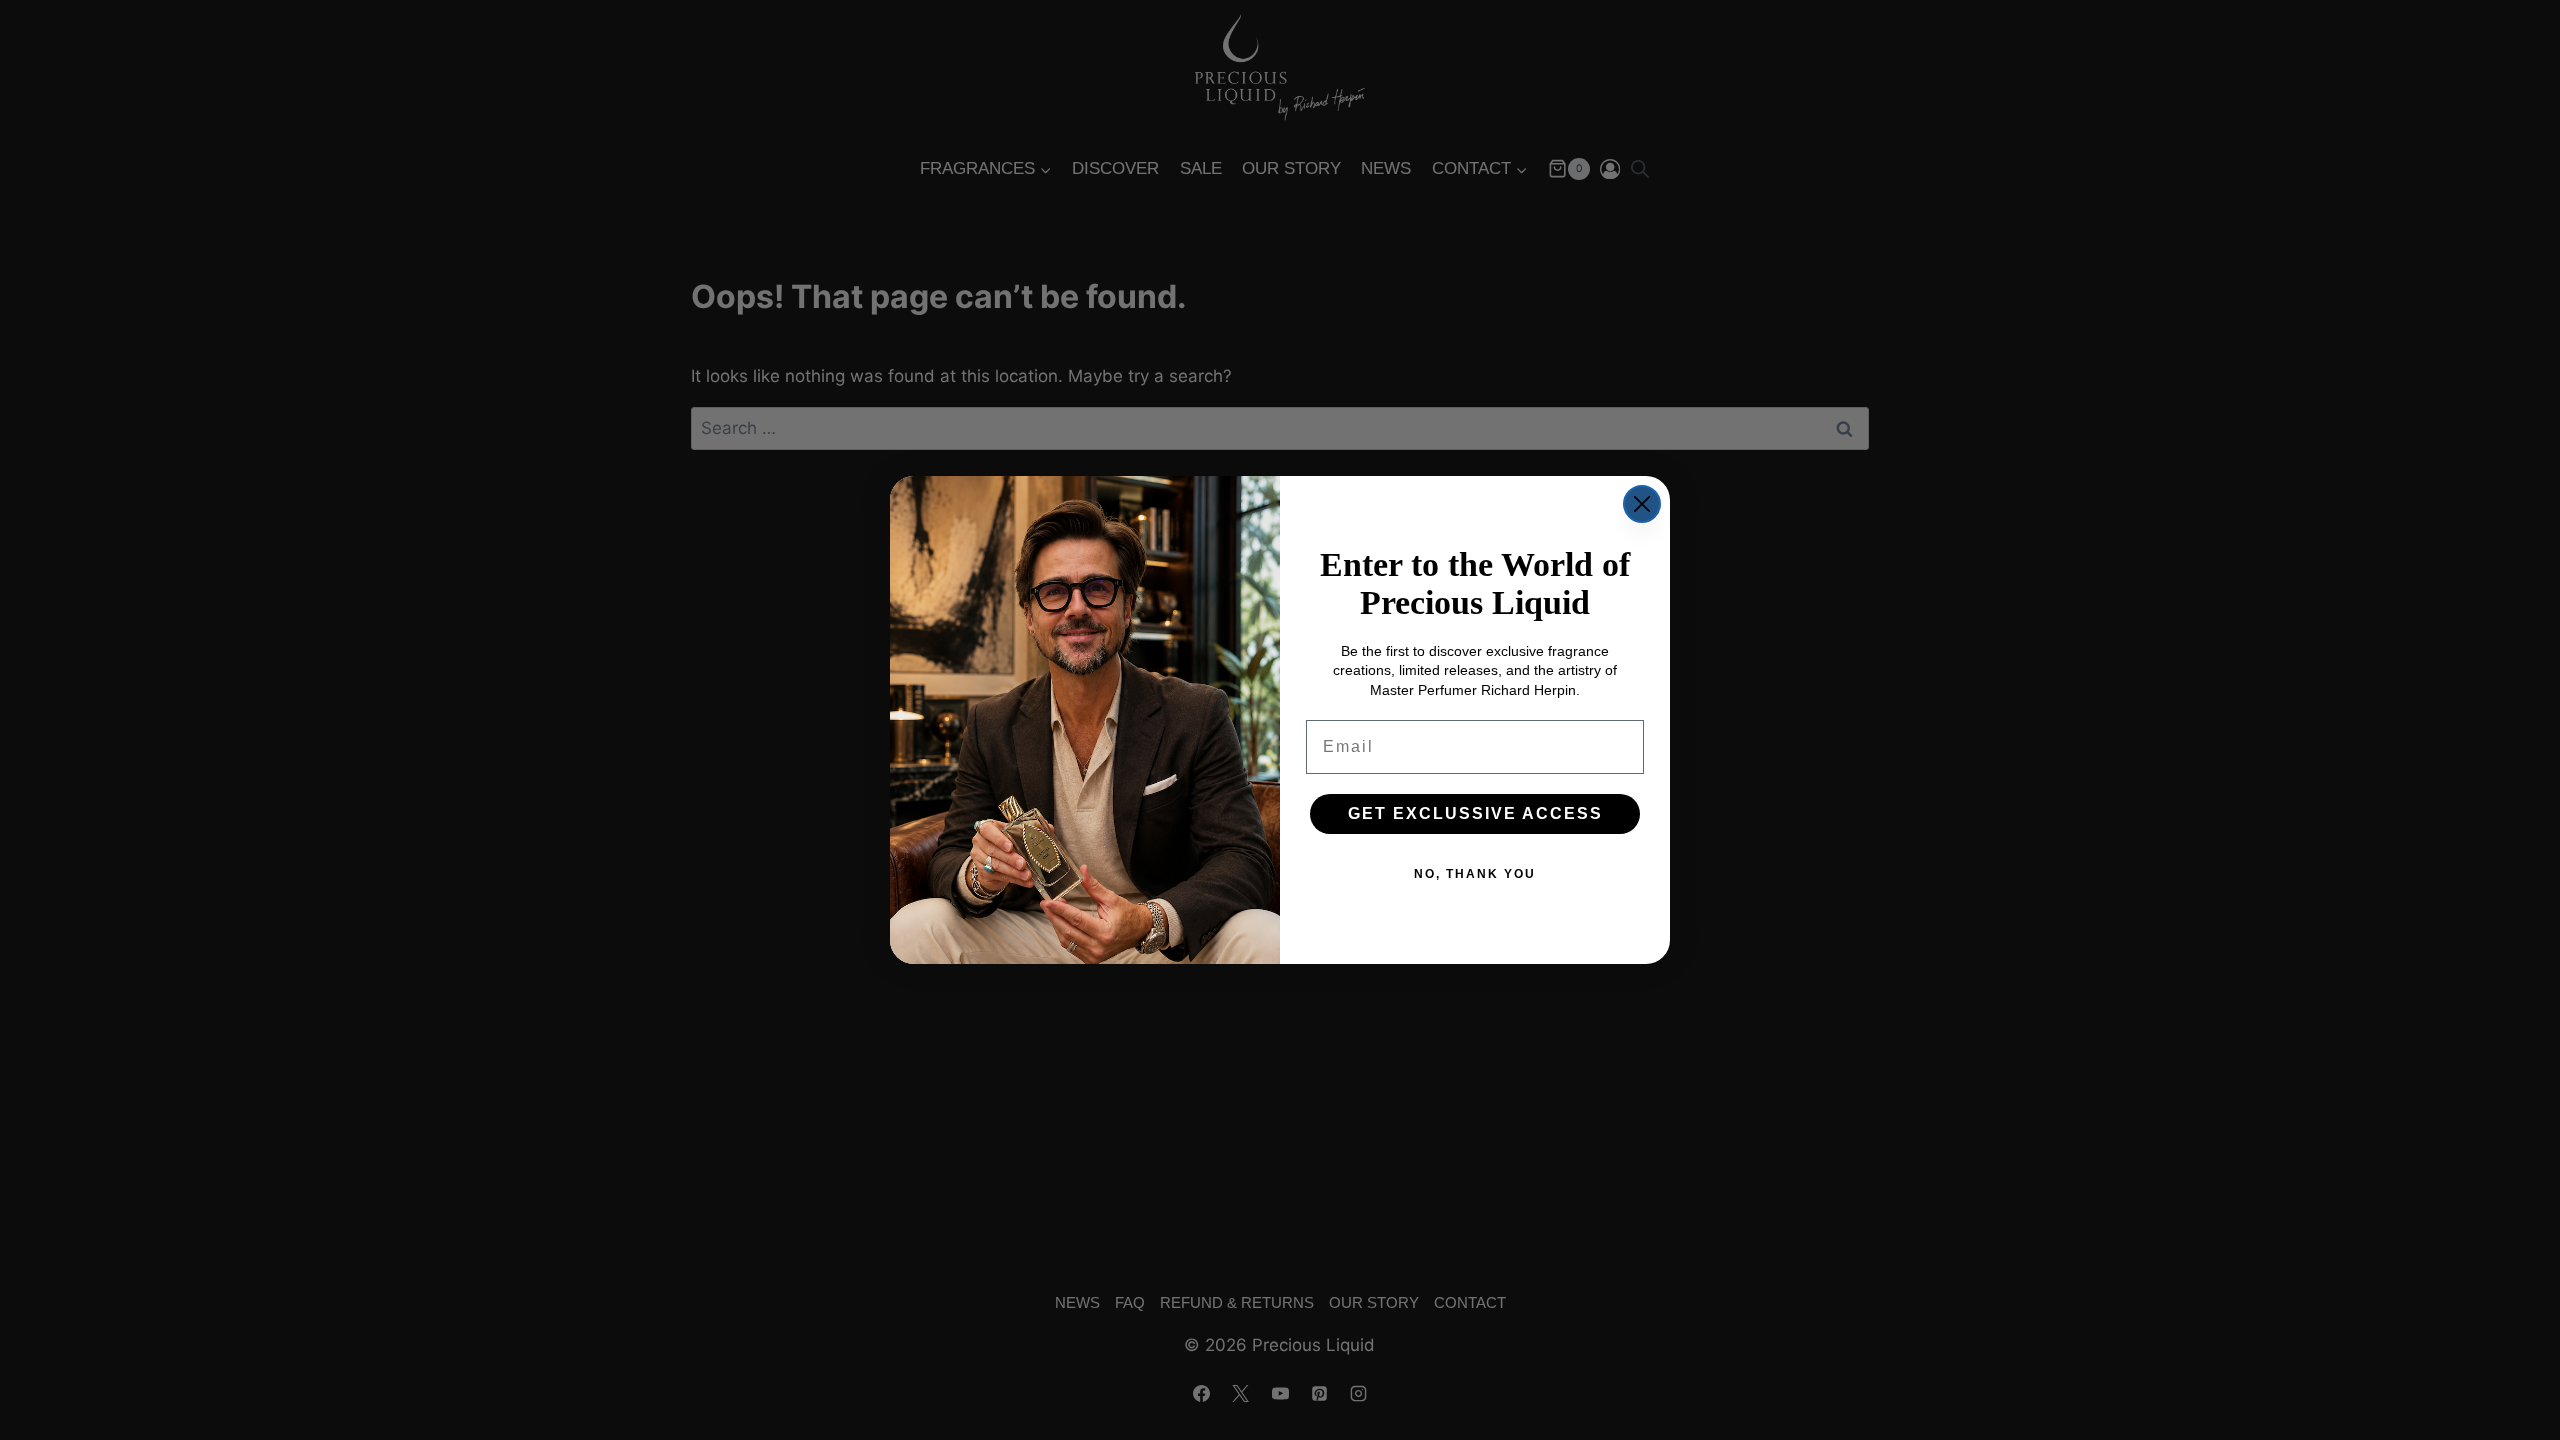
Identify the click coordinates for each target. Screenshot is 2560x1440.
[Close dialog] (1642, 504)
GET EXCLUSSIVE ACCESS (1475, 813)
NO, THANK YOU (1475, 874)
